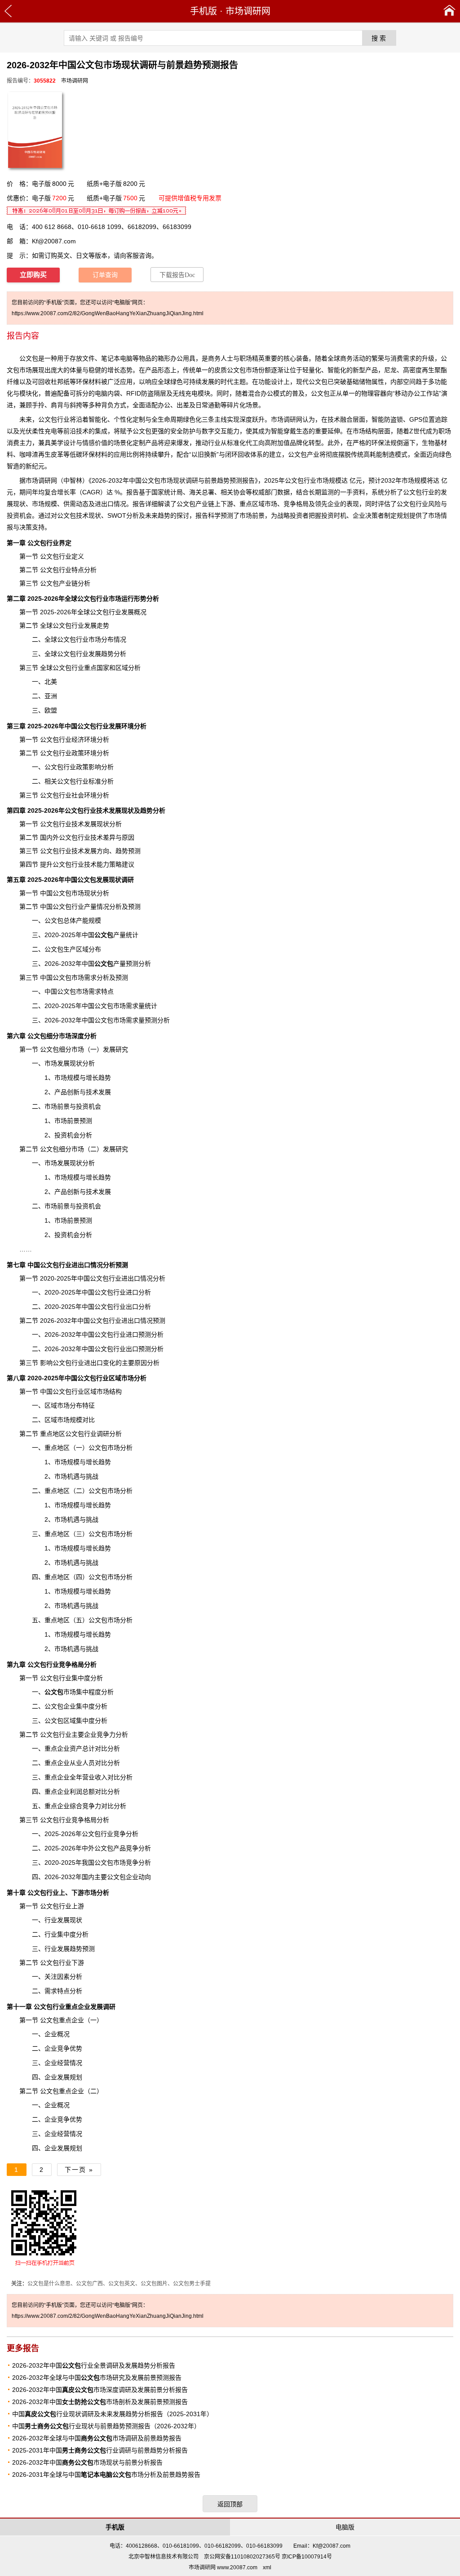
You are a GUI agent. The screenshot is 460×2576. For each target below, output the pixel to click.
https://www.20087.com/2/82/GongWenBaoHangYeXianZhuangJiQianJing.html (108, 313)
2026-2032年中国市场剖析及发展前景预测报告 (100, 2402)
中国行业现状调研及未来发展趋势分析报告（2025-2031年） (113, 2414)
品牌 (296, 443)
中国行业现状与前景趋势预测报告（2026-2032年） (106, 2426)
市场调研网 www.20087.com (223, 2567)
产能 (82, 920)
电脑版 (345, 2527)
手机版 (203, 11)
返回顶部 (230, 2504)
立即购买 (33, 275)
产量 (110, 935)
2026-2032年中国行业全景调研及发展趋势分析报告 (94, 2365)
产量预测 (116, 964)
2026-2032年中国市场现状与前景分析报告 (87, 2462)
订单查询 (105, 275)
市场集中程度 (73, 1692)
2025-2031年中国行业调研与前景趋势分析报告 (100, 2450)
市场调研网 (248, 11)
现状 (19, 504)
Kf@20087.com (54, 241)
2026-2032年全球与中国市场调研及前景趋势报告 (97, 2438)
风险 (434, 504)
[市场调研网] (449, 11)
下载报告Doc (177, 275)
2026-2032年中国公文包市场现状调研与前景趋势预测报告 (173, 480)
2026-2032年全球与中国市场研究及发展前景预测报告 (97, 2378)
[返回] (8, 11)
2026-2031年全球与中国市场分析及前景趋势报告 (106, 2475)
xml (267, 2567)
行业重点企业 (62, 2007)
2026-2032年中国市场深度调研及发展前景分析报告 (100, 2390)
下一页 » (79, 2170)
